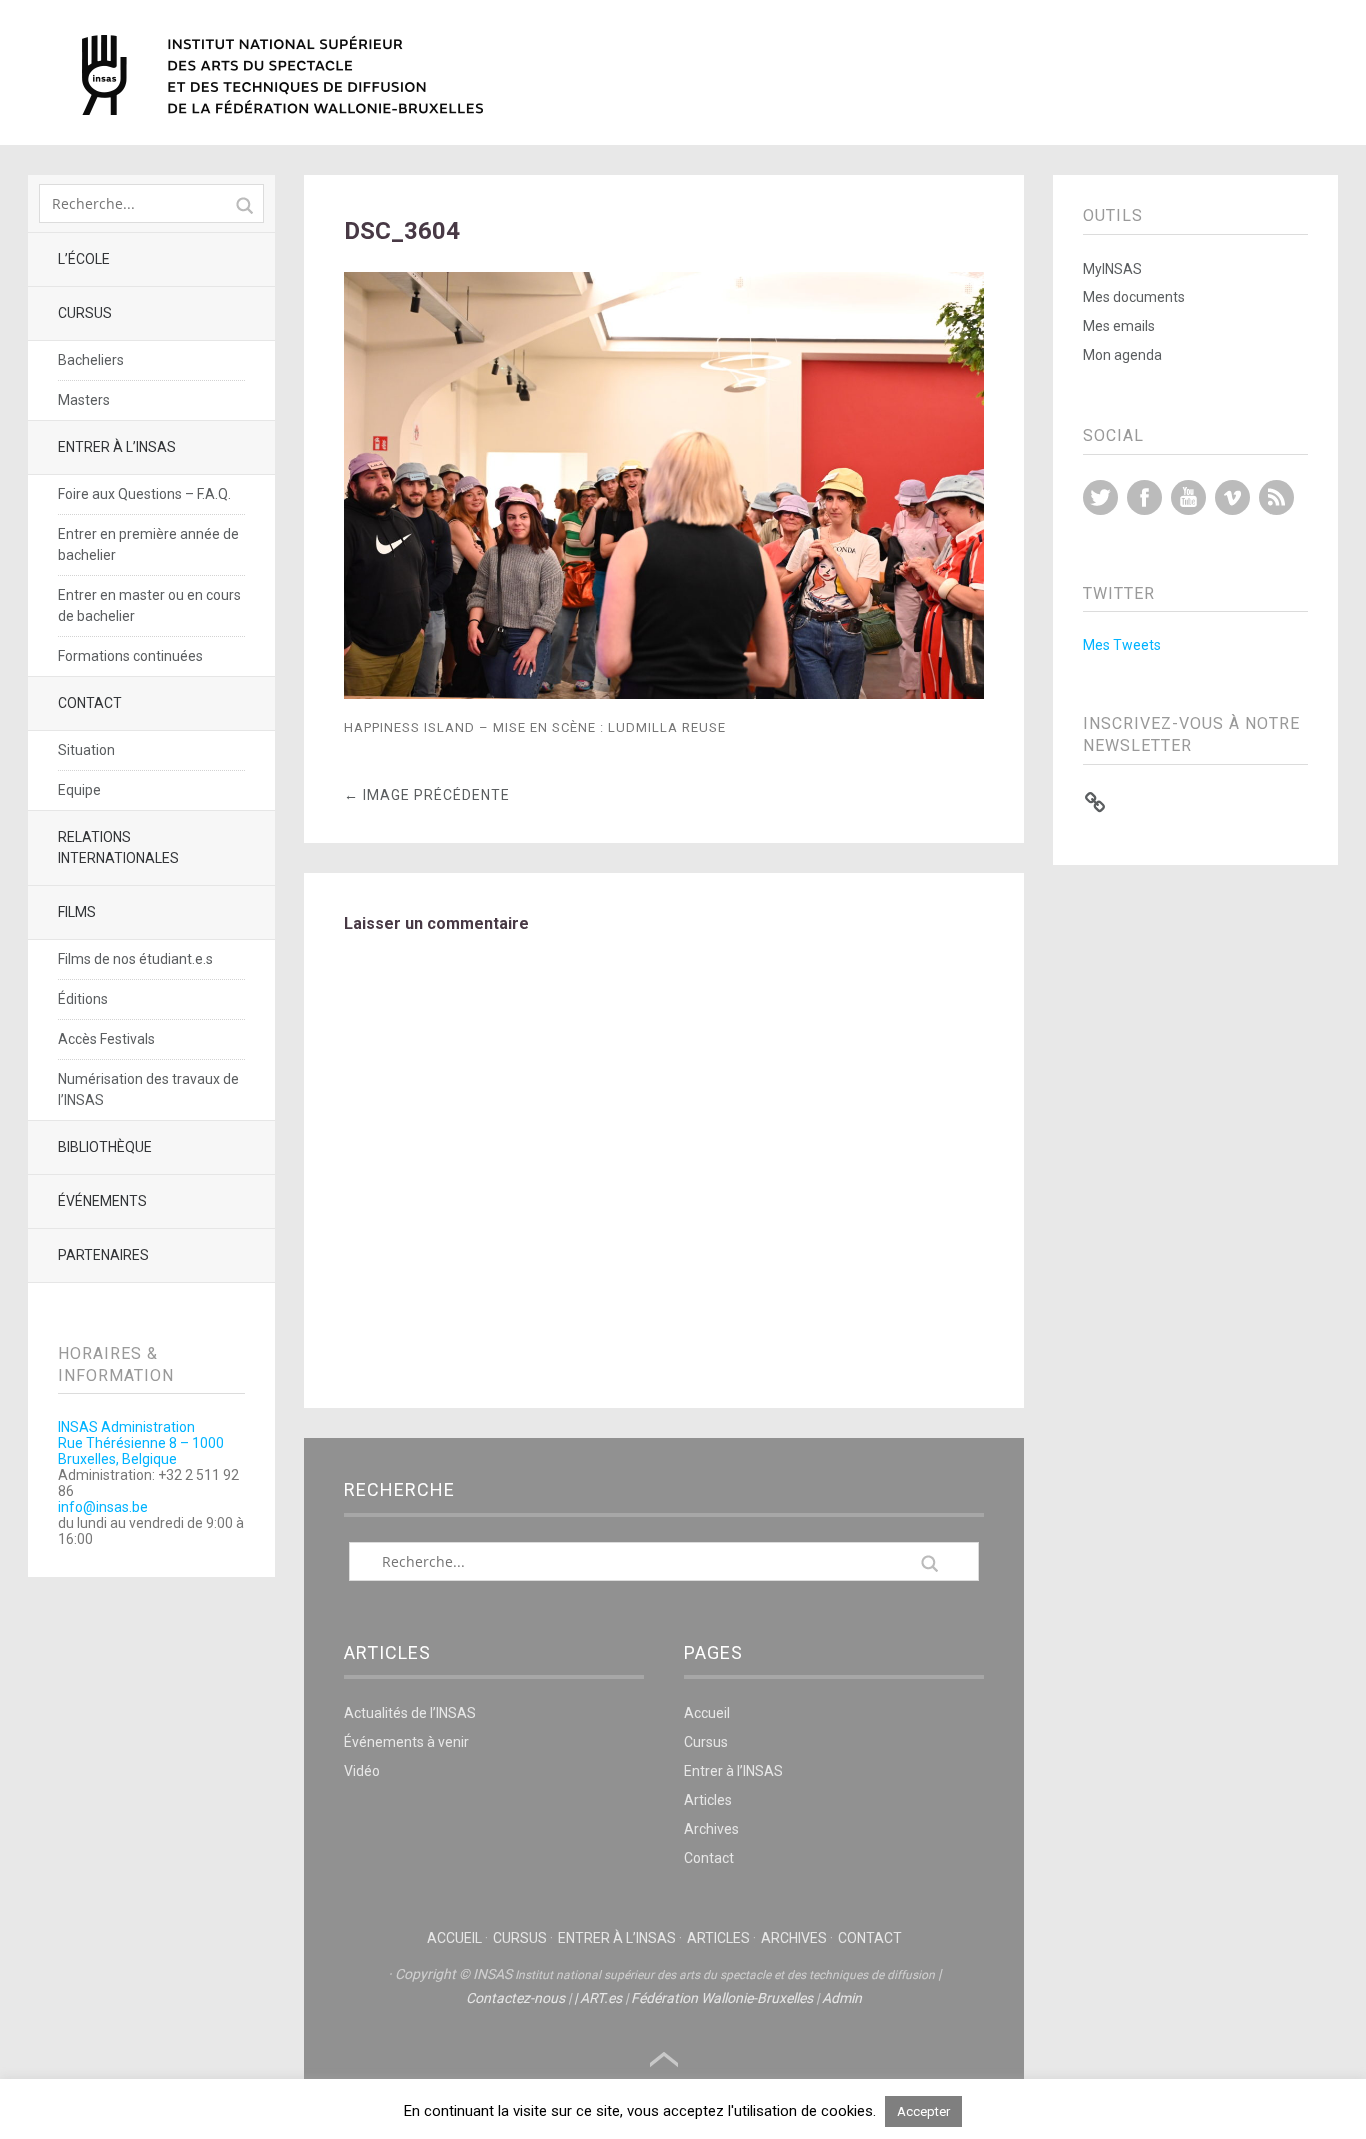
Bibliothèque (105, 1147)
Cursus (85, 313)
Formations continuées (130, 656)
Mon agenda (1122, 355)
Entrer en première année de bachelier (148, 544)
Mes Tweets (1122, 645)
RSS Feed (1276, 497)
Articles (708, 1800)
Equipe (79, 790)
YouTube (1188, 497)
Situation (86, 750)
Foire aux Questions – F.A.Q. (144, 494)
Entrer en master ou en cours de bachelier (149, 605)
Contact (90, 703)
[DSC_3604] (664, 693)
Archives (711, 1829)
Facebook (1144, 497)
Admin (842, 1998)
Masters (84, 400)
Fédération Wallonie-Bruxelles (722, 1998)
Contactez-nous (515, 1998)
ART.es (601, 1998)
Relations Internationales (118, 847)
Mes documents (1134, 297)
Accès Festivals (106, 1039)
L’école (84, 259)
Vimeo (1232, 497)
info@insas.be (103, 1507)
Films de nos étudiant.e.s (135, 959)
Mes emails (1119, 326)
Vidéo (362, 1771)
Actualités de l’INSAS (410, 1713)
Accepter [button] (923, 2111)
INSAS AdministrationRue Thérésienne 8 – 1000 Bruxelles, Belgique (141, 1443)
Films (77, 912)
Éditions (83, 999)
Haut (664, 2060)
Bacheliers (91, 360)
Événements (102, 1201)
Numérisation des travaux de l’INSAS (148, 1089)
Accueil (707, 1713)
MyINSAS (1112, 269)
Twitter (1100, 497)
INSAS (282, 75)
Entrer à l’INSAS (117, 447)
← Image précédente (427, 795)
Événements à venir (406, 1742)
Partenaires (103, 1255)
